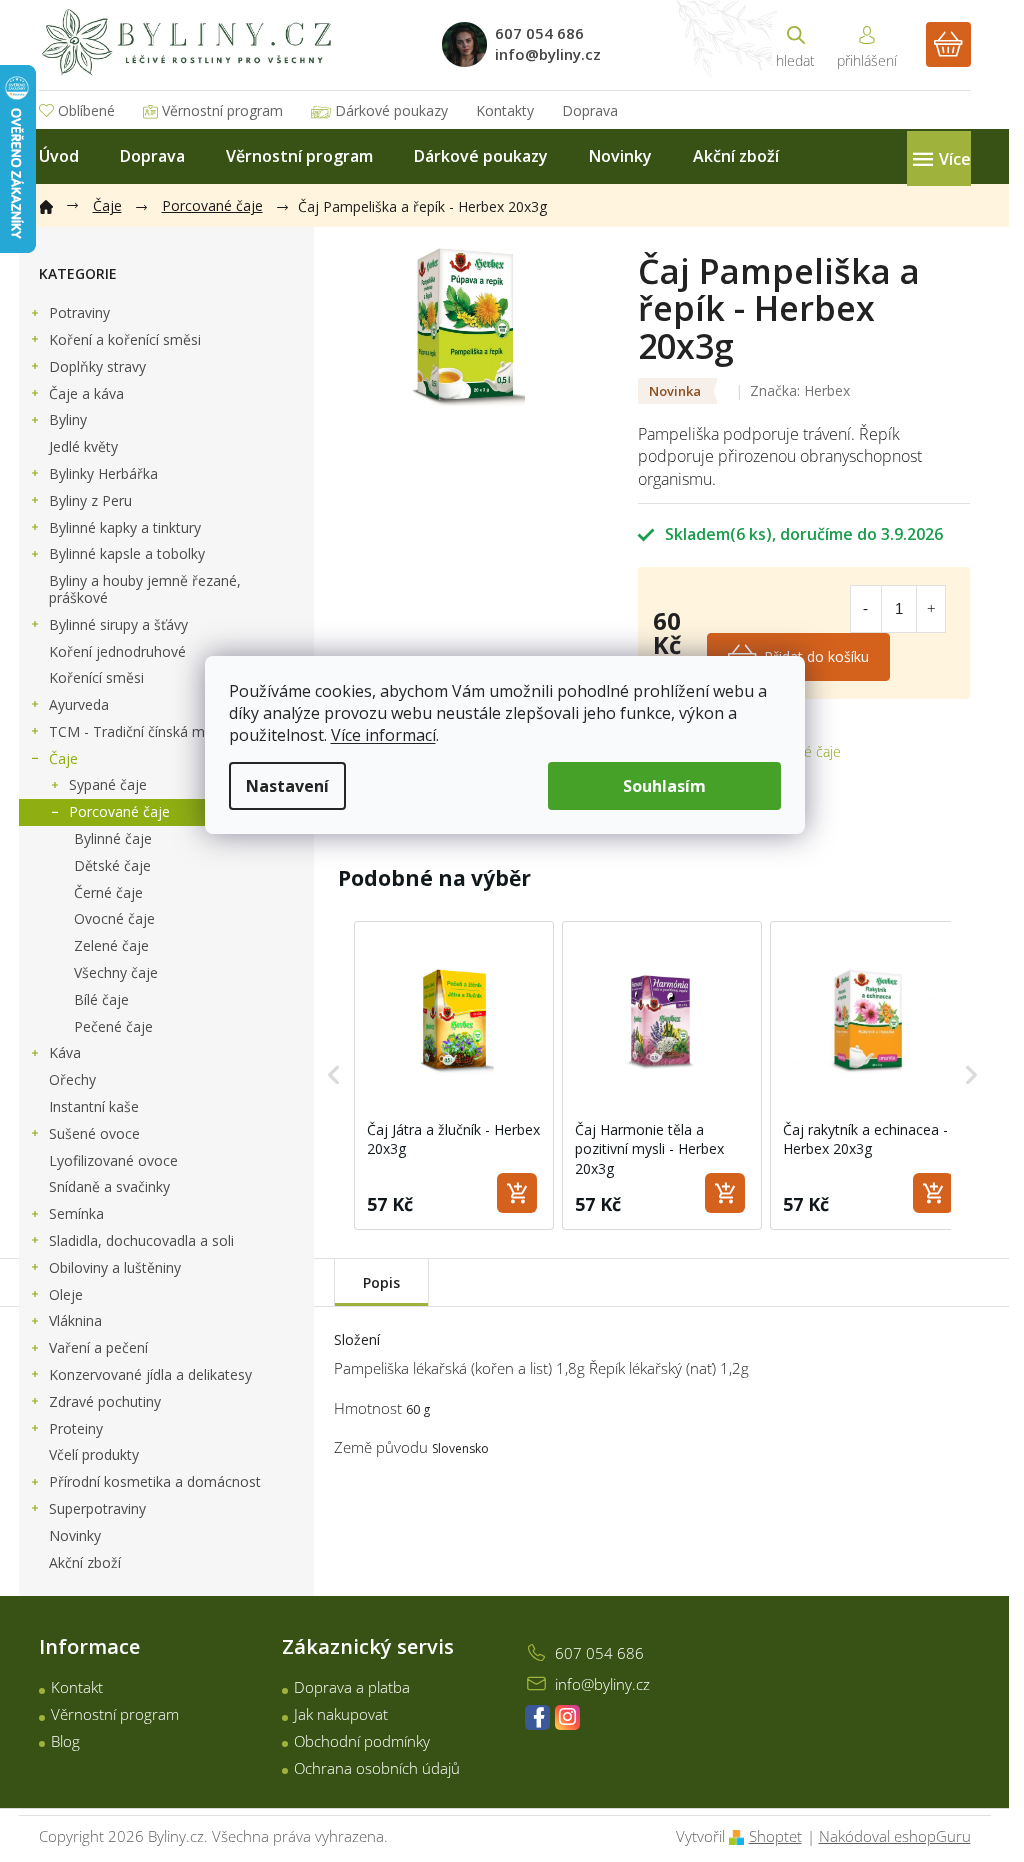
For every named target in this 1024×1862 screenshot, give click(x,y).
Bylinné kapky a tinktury (125, 527)
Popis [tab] (381, 1282)
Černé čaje (108, 892)
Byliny (68, 419)
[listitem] (454, 1075)
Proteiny (76, 1428)
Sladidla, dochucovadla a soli (141, 1240)
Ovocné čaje (114, 918)
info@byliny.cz (602, 1684)
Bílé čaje (101, 999)
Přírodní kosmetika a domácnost (155, 1481)
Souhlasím (664, 786)
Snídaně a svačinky (109, 1186)
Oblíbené (86, 110)
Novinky (75, 1535)
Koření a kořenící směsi (125, 339)
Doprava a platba (352, 1687)
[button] (334, 1075)
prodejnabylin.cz (537, 1717)
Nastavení (287, 786)
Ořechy (72, 1079)
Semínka (76, 1213)
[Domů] (56, 203)
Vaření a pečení (98, 1347)
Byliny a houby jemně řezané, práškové (145, 589)
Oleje (66, 1294)
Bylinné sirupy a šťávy (118, 624)
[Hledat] (796, 44)
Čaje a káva (86, 393)
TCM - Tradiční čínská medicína (149, 731)
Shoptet (775, 1836)
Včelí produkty (94, 1454)
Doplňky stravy (97, 366)
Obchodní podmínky (362, 1741)
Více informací (383, 735)
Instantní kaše (94, 1106)
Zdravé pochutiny (105, 1401)
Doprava (590, 110)
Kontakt (77, 1687)
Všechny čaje (116, 972)
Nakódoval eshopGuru (895, 1836)
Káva (65, 1052)
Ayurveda (79, 704)
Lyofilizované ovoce (113, 1160)
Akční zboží (85, 1562)
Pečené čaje (113, 1026)
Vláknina (75, 1320)
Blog (65, 1741)
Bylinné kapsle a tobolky (127, 553)
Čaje (63, 758)
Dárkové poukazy (391, 110)
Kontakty (505, 110)
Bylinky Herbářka (103, 473)
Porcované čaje (119, 811)
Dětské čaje (112, 865)
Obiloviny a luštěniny (115, 1267)
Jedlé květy (83, 446)
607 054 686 (599, 1653)
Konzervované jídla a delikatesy (150, 1374)
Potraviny (79, 312)
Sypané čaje (108, 784)
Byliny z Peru (90, 500)
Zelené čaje (111, 945)
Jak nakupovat (341, 1714)
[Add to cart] (517, 1193)
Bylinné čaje (113, 838)
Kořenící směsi (96, 677)
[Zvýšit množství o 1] (931, 609)
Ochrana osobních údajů (377, 1768)
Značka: (800, 390)
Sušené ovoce (94, 1133)
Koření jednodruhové (117, 651)
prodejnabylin (567, 1717)
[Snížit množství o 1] (865, 609)
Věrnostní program (222, 110)
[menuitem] (59, 156)
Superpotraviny (97, 1508)
